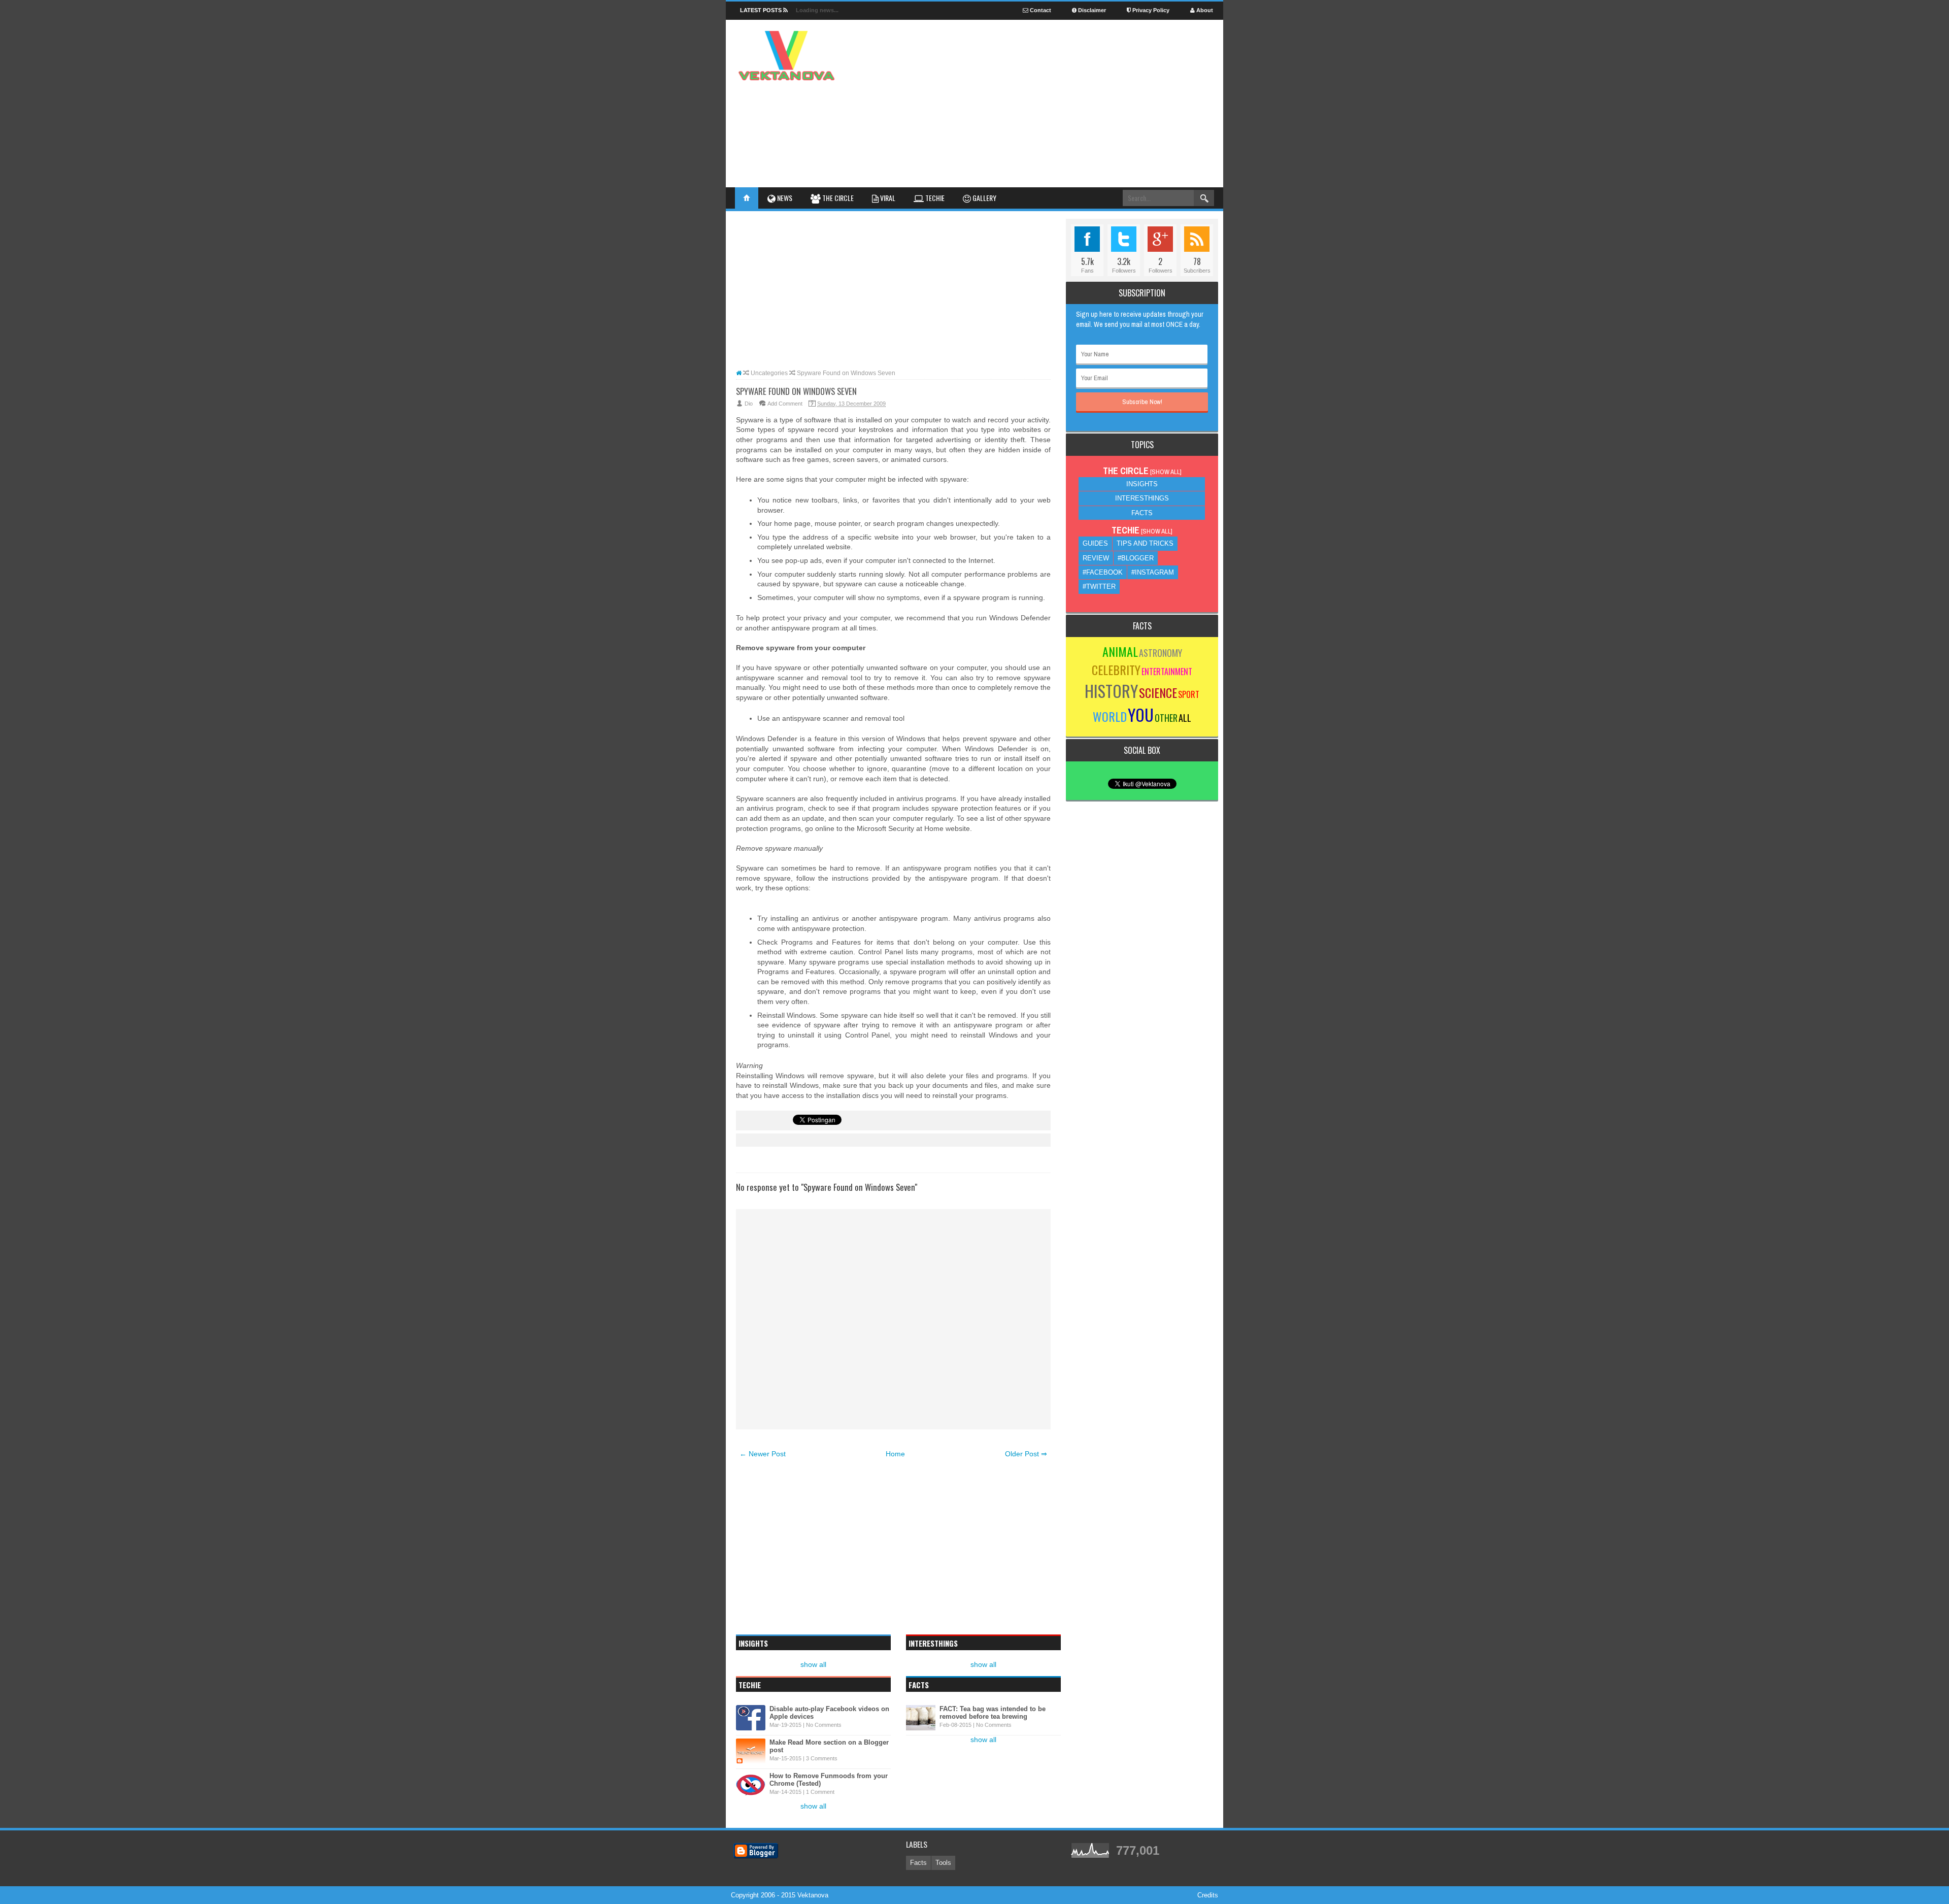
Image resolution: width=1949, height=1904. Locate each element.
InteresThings (1142, 498)
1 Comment (820, 1792)
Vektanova (813, 1895)
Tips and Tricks (1145, 543)
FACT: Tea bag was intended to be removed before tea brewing (993, 1713)
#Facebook (1103, 572)
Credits (1208, 1895)
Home (895, 1454)
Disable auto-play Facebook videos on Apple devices (829, 1713)
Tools (943, 1863)
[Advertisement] (1028, 71)
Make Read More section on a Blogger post (829, 1746)
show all (813, 1664)
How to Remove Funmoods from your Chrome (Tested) (829, 1780)
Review (1096, 558)
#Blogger (1136, 558)
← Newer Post (763, 1454)
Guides (1095, 543)
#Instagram (1153, 572)
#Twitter (1099, 587)
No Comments (824, 1725)
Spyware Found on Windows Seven (796, 391)
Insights (1142, 484)
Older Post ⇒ (1026, 1454)
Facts (1142, 513)
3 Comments (822, 1758)
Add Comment (785, 404)
